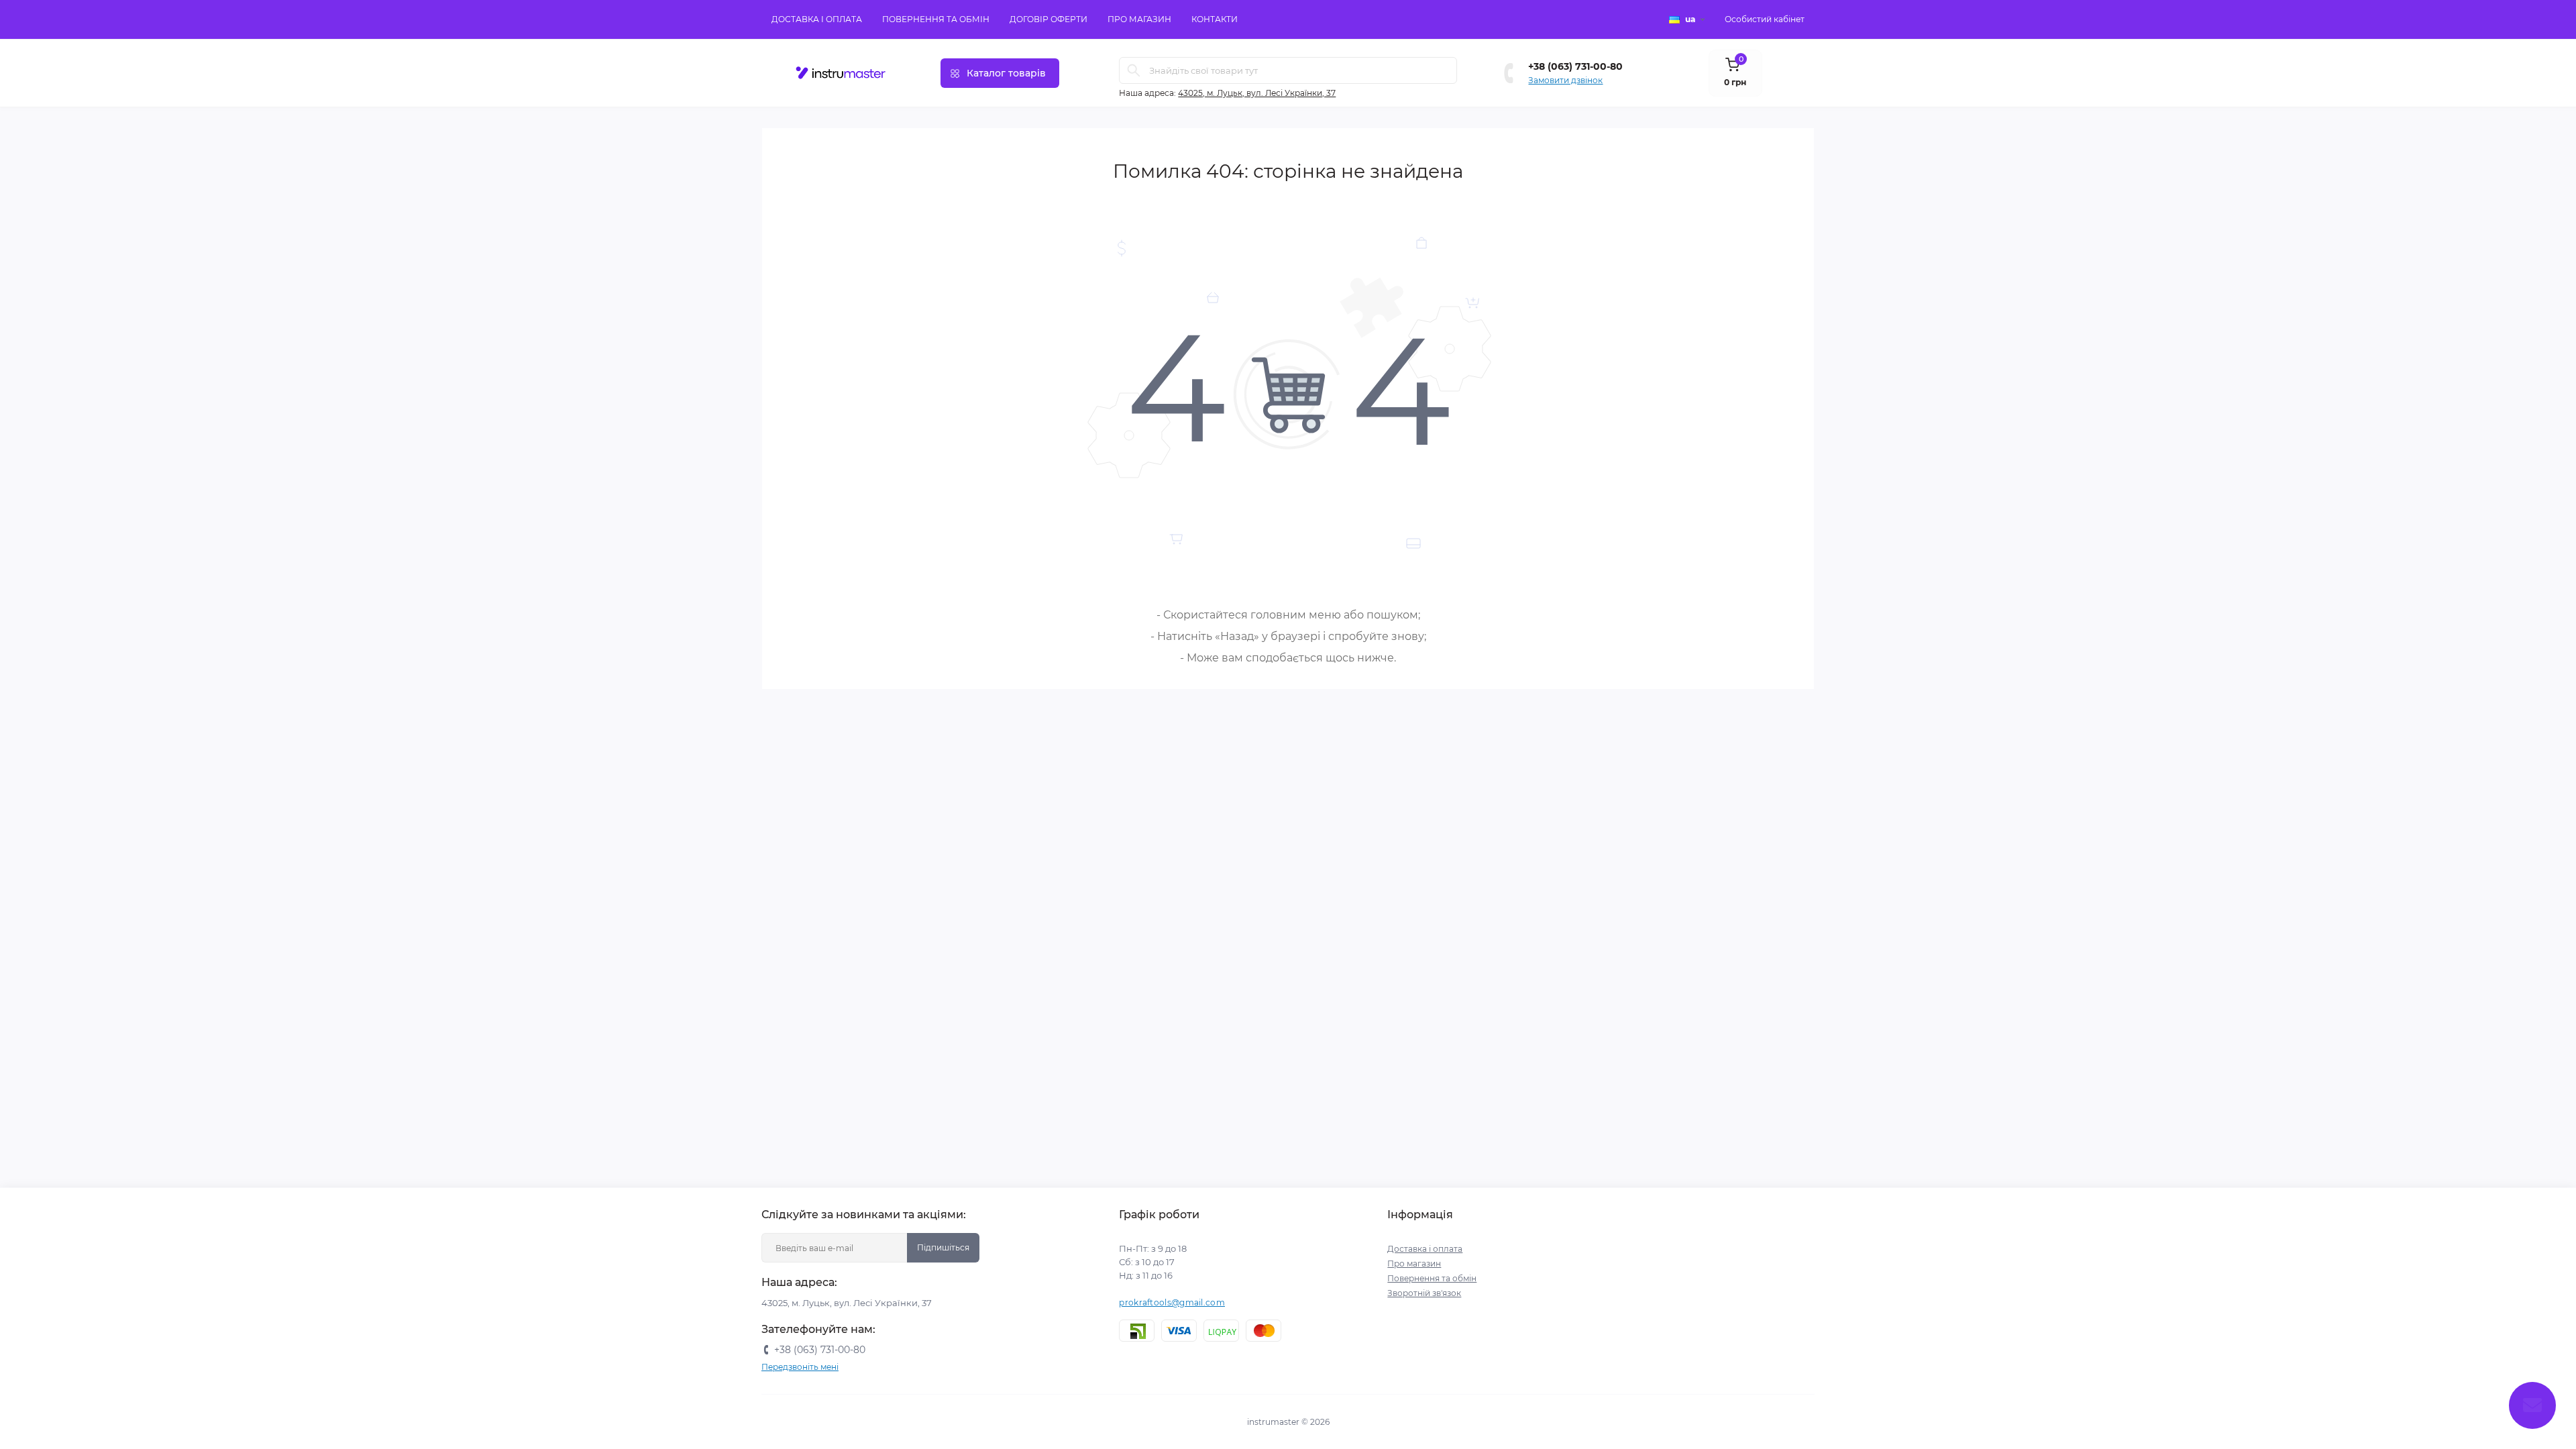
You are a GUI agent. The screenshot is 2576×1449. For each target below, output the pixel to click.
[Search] (1134, 70)
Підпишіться (943, 1247)
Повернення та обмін (936, 19)
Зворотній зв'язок (1424, 1293)
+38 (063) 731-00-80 (1575, 66)
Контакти (1215, 19)
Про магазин (1139, 19)
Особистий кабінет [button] (1765, 19)
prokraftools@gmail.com (1172, 1302)
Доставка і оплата (817, 19)
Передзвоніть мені (800, 1367)
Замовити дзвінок (1565, 80)
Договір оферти (1049, 19)
